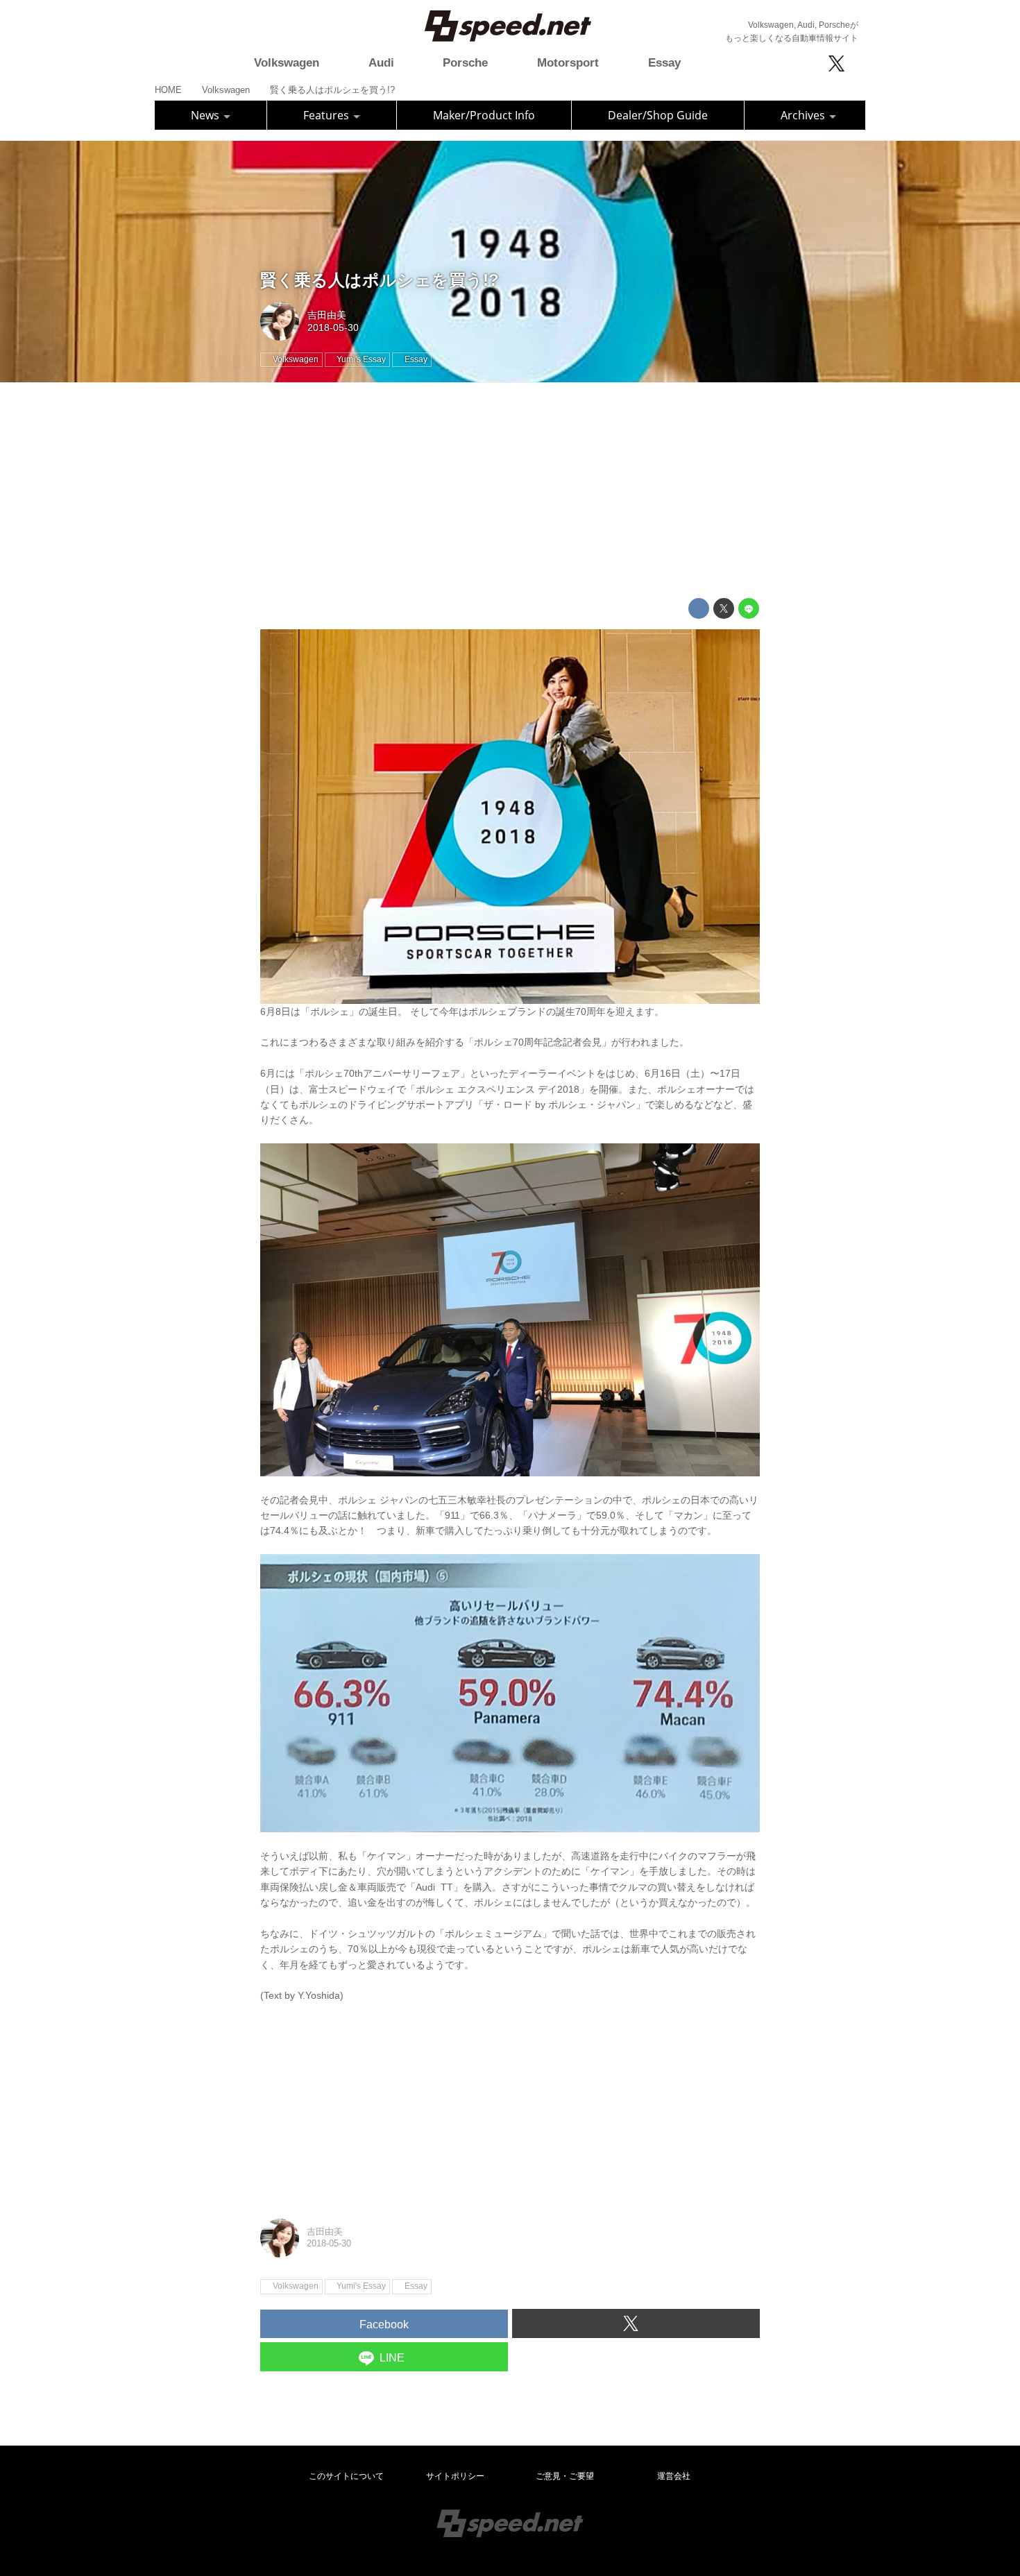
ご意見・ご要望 (565, 2476)
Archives (804, 115)
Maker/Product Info (484, 115)
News (206, 115)
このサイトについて (346, 2476)
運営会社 (674, 2476)
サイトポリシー (455, 2476)
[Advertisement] (510, 491)
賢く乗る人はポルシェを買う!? (380, 280)
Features (328, 115)
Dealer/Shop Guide (658, 115)
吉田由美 (327, 315)
